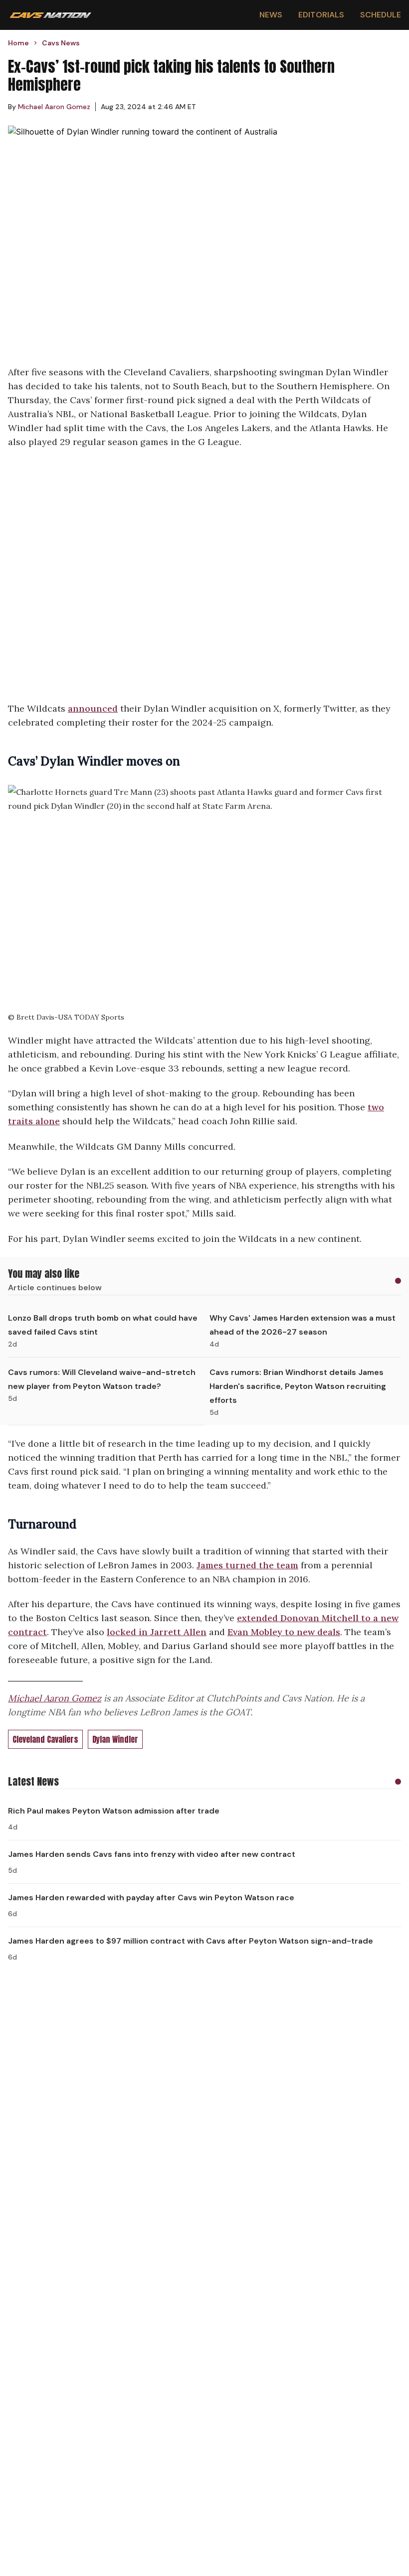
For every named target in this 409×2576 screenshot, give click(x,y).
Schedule (381, 15)
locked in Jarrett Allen (157, 1632)
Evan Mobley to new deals (284, 1632)
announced (93, 708)
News (271, 15)
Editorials (321, 15)
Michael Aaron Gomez (55, 1698)
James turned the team (247, 1565)
